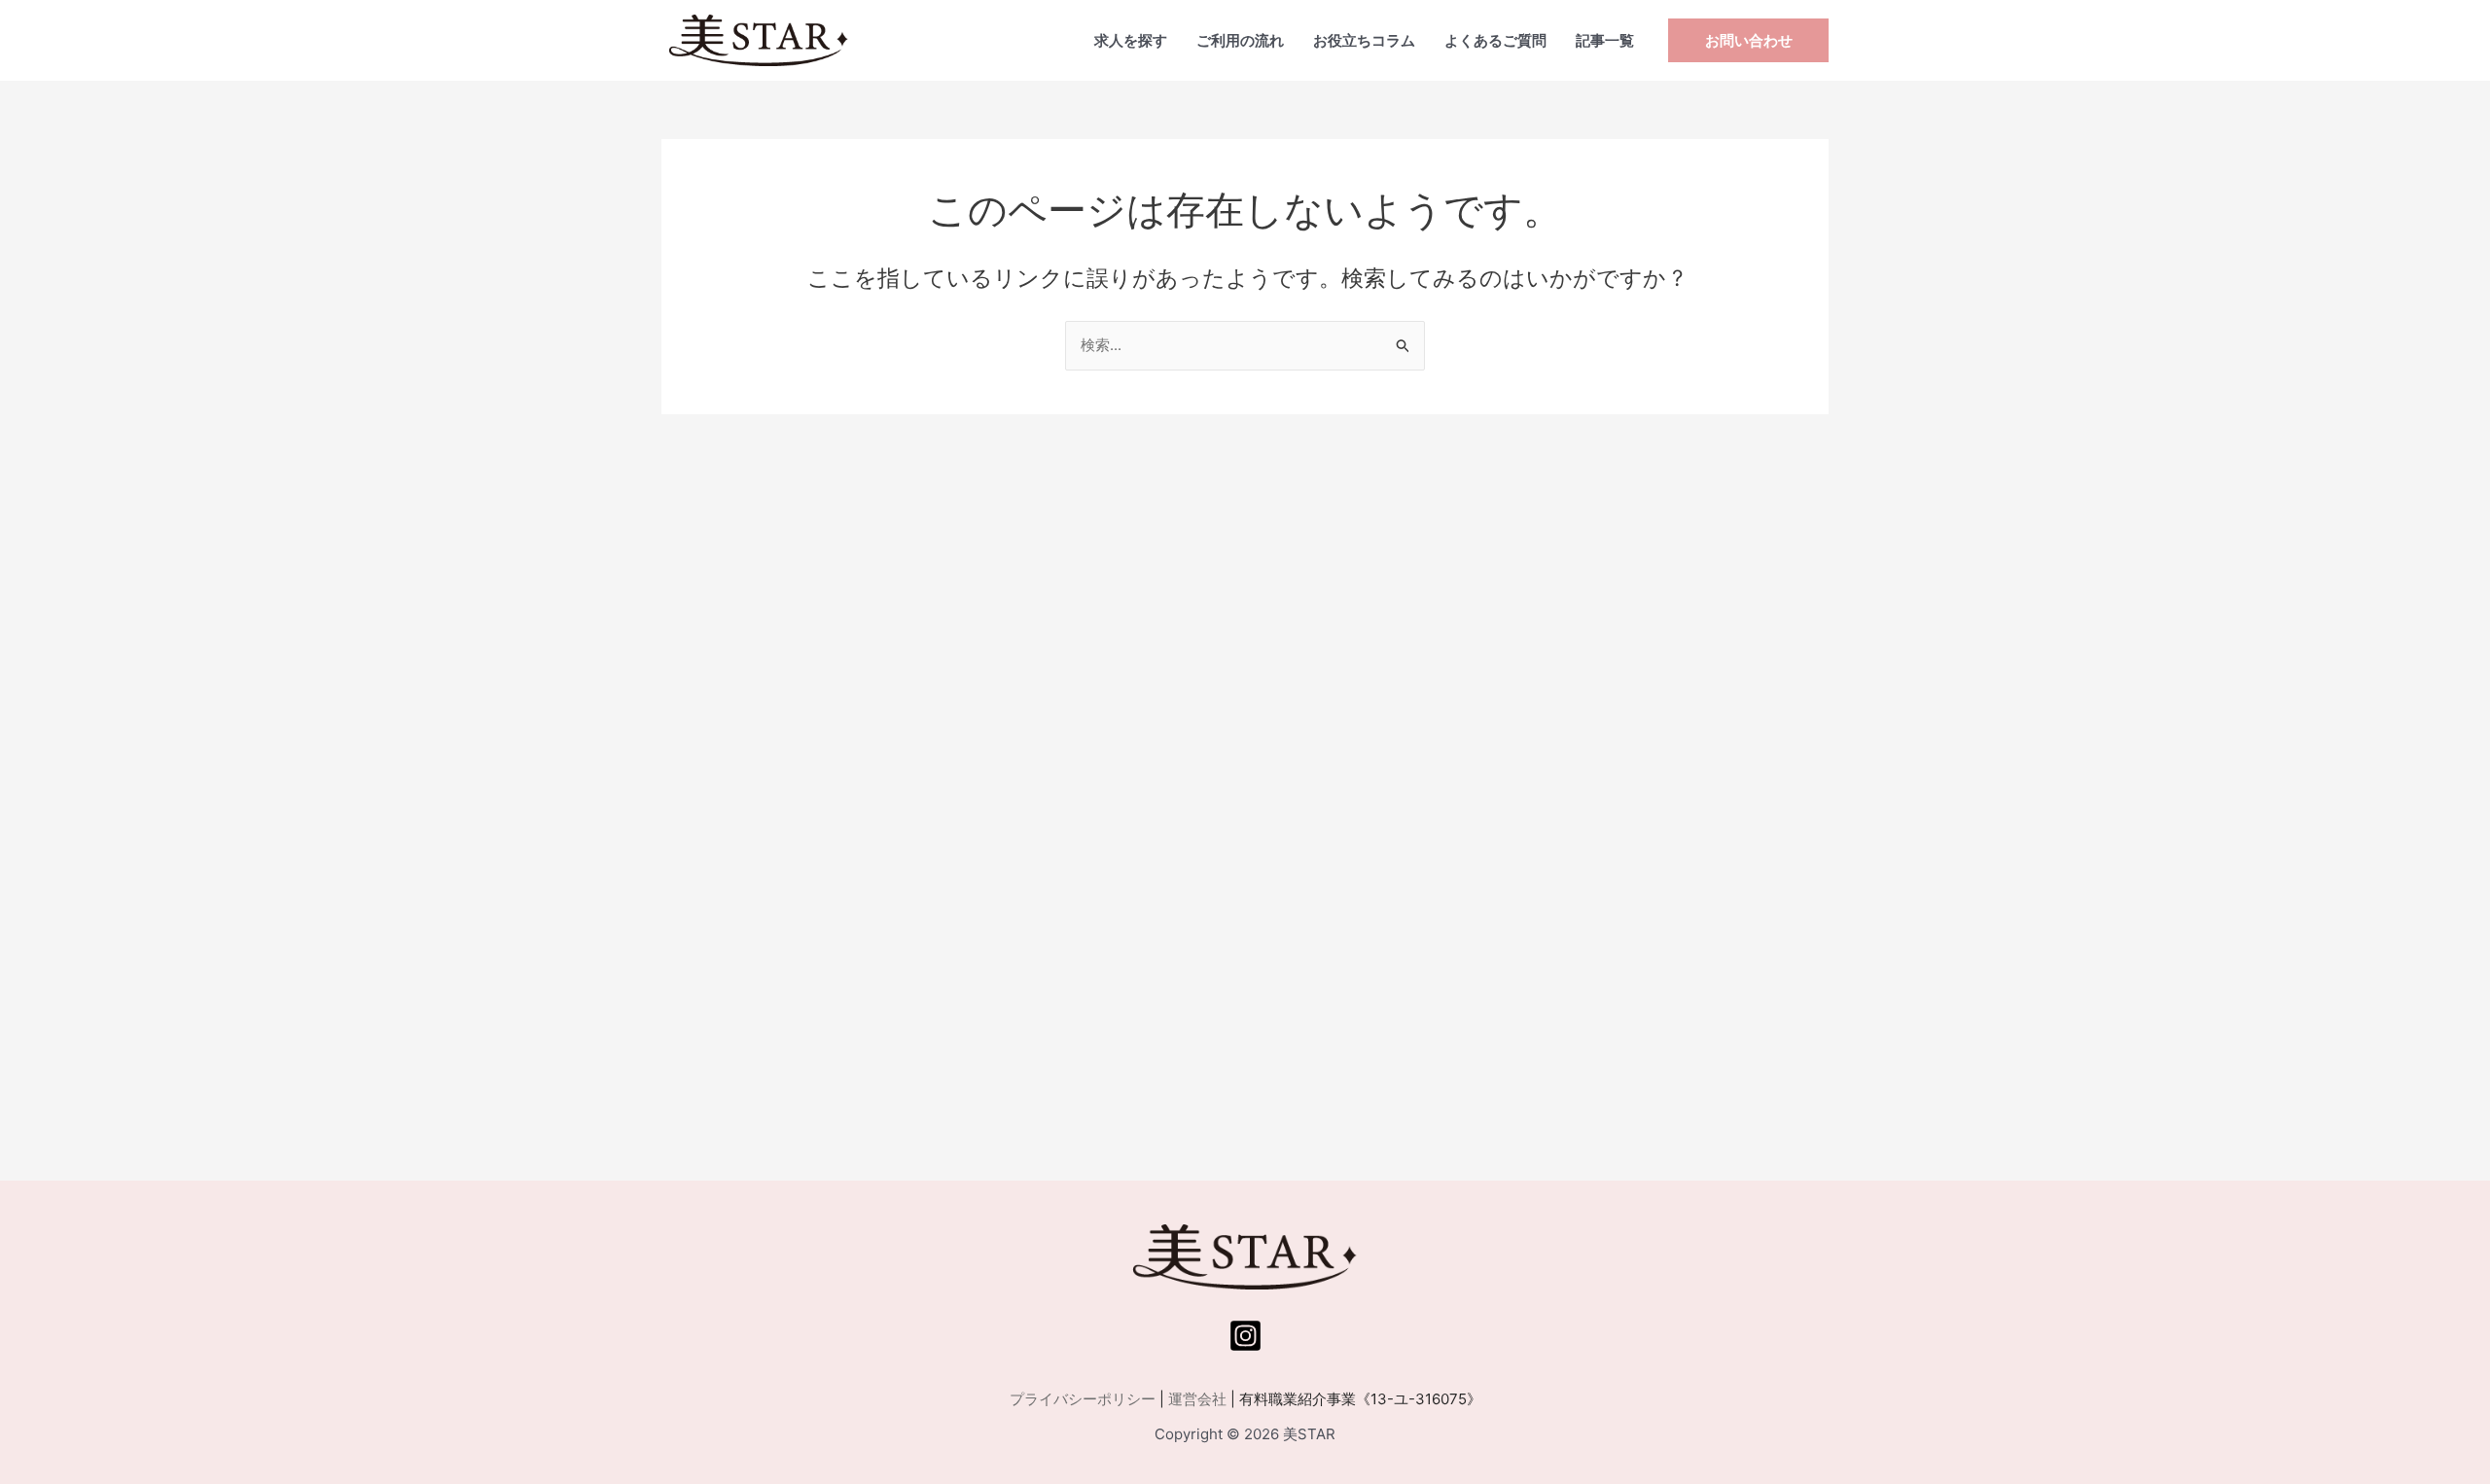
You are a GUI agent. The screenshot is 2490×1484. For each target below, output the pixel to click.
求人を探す (1131, 40)
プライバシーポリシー (1083, 1399)
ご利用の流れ (1240, 40)
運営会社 (1197, 1399)
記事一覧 (1605, 40)
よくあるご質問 (1495, 40)
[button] (1748, 40)
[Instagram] (1245, 1336)
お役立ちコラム (1364, 40)
